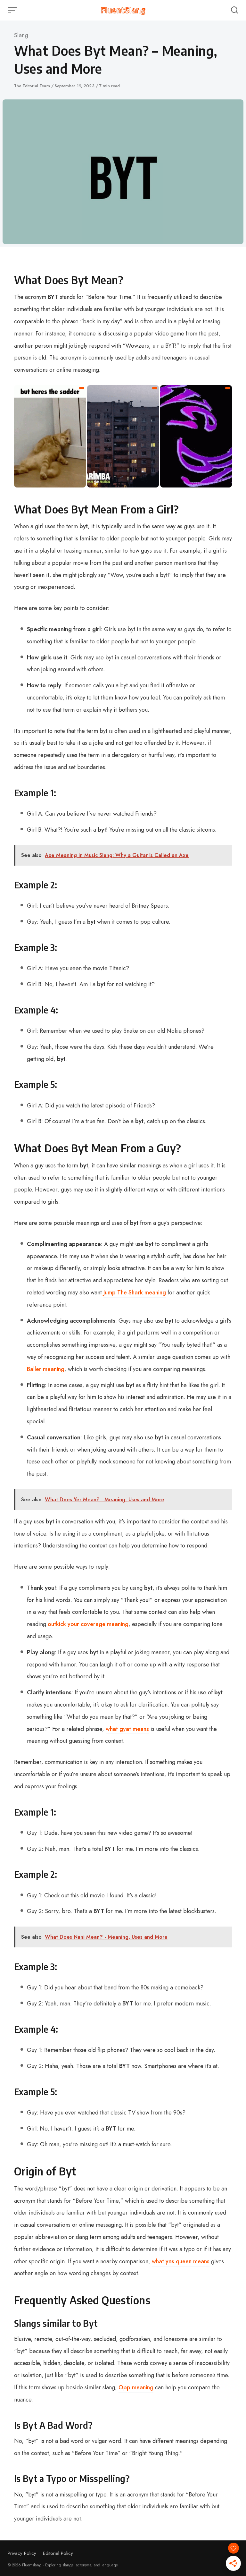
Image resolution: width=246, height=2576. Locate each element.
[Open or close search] (234, 10)
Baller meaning (46, 1369)
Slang (21, 35)
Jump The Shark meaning (135, 1292)
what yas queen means (181, 2261)
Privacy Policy (22, 2553)
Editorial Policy (58, 2553)
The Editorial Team (33, 86)
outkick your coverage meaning (88, 1624)
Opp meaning (136, 2387)
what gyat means (127, 1729)
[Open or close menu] (13, 10)
